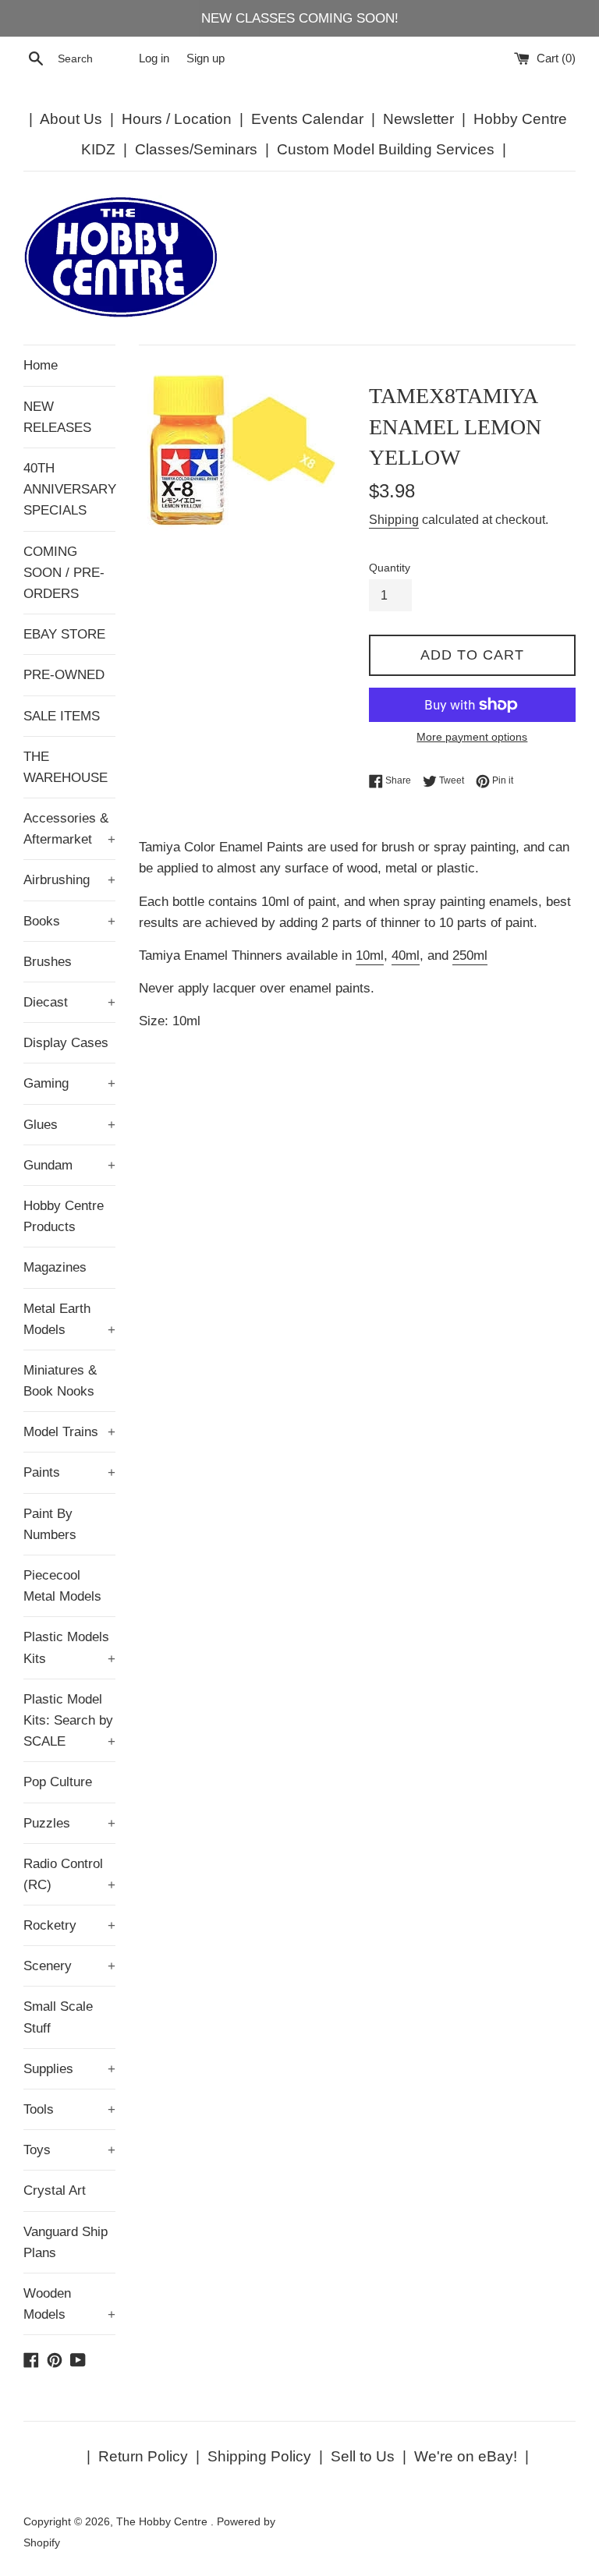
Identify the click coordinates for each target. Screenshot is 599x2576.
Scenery (69, 1966)
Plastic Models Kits (69, 1647)
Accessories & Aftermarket (69, 829)
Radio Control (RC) (69, 1874)
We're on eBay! (466, 2456)
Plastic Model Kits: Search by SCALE (69, 1720)
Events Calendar (307, 119)
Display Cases (66, 1043)
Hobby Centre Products (64, 1216)
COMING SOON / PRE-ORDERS (64, 573)
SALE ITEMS (62, 716)
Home (41, 365)
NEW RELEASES (57, 417)
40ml (406, 955)
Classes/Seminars (196, 149)
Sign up (206, 58)
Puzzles (69, 1823)
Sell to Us (363, 2456)
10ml (370, 955)
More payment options (472, 737)
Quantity (390, 568)
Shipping (394, 520)
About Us (71, 119)
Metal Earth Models (69, 1319)
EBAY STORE (64, 634)
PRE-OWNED (64, 675)
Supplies (69, 2069)
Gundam (69, 1165)
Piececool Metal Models (62, 1586)
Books (69, 921)
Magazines (55, 1267)
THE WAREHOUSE (66, 767)
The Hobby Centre (163, 2522)
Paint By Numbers (50, 1524)
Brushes (48, 962)
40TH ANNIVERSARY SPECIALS (69, 489)
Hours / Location (177, 119)
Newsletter (418, 119)
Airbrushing (69, 880)
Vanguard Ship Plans (66, 2242)
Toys (69, 2150)
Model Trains (69, 1432)
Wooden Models (69, 2304)
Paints (69, 1472)
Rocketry (69, 1925)
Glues (69, 1125)
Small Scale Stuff (58, 2017)
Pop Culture (58, 1782)
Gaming (69, 1083)
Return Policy (143, 2456)
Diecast (69, 1002)
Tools (69, 2109)
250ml (470, 955)
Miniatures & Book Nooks (60, 1381)
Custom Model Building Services (386, 149)
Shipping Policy (259, 2456)
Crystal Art (55, 2190)
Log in (154, 58)
